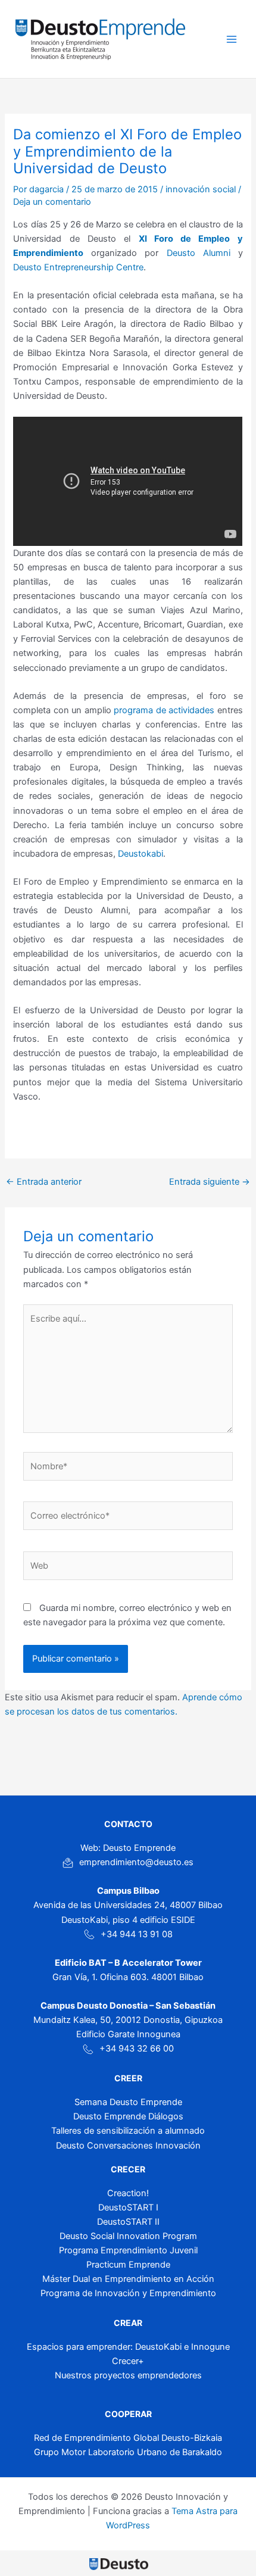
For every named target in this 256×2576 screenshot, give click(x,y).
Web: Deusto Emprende (128, 1848)
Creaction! (128, 2193)
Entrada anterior (44, 1182)
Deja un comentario (52, 202)
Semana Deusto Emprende (128, 2102)
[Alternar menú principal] (232, 39)
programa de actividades (165, 710)
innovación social (201, 189)
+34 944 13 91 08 (137, 1934)
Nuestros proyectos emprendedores (128, 2375)
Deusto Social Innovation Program (128, 2236)
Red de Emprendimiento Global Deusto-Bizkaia (128, 2438)
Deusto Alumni (199, 253)
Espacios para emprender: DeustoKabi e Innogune (128, 2347)
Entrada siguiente (210, 1182)
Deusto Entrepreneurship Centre (78, 267)
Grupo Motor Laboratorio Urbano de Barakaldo (128, 2452)
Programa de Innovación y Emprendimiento (128, 2293)
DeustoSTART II (128, 2222)
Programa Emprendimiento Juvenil (128, 2250)
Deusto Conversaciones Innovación (128, 2146)
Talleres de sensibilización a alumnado (128, 2131)
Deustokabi (141, 854)
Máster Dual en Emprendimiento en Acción (128, 2279)
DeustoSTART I (128, 2207)
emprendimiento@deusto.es (136, 1862)
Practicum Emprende (128, 2265)
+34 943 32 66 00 (137, 2049)
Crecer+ (128, 2361)
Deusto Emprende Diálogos (128, 2116)
